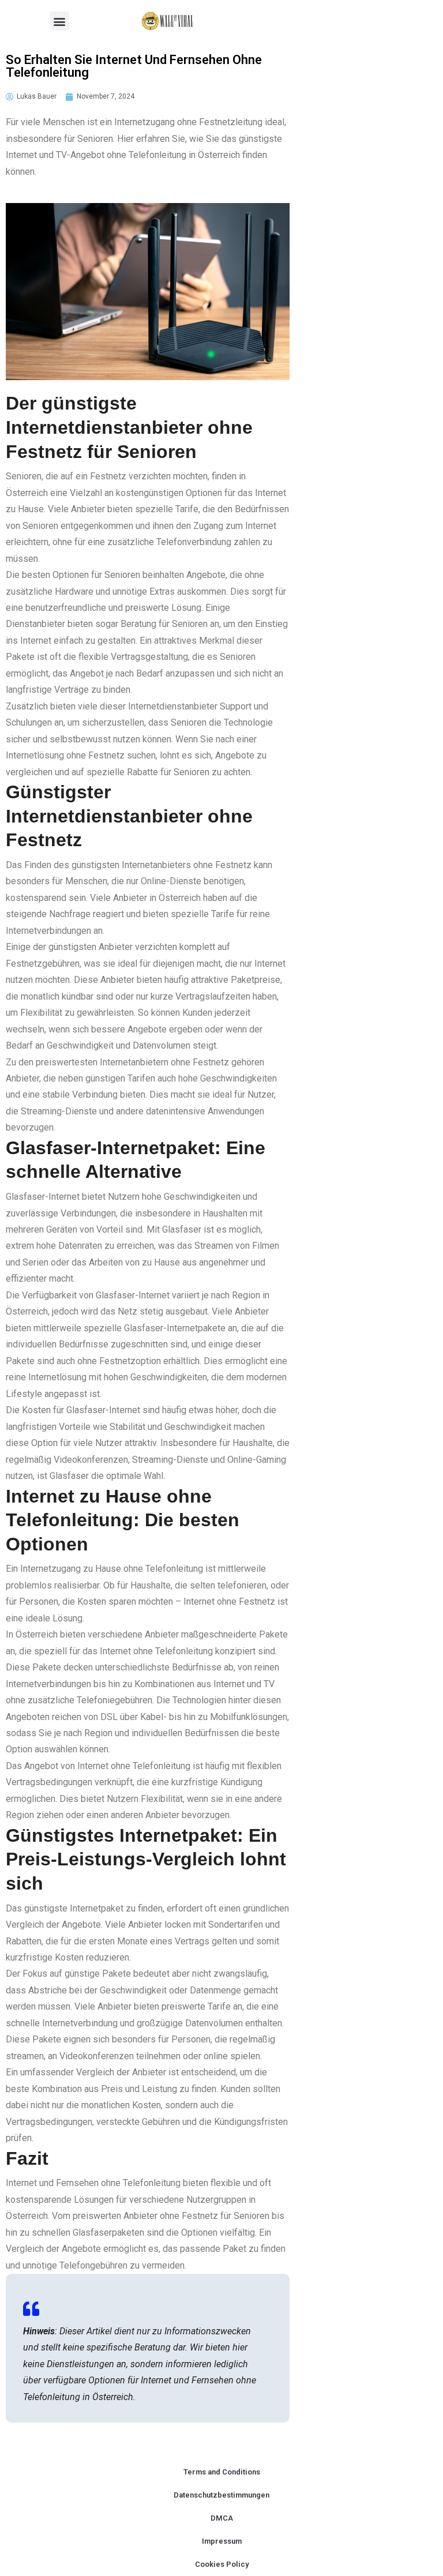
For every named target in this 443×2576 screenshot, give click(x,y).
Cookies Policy (222, 2564)
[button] (60, 21)
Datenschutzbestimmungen (221, 2495)
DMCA (222, 2518)
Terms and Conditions (222, 2472)
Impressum (222, 2541)
